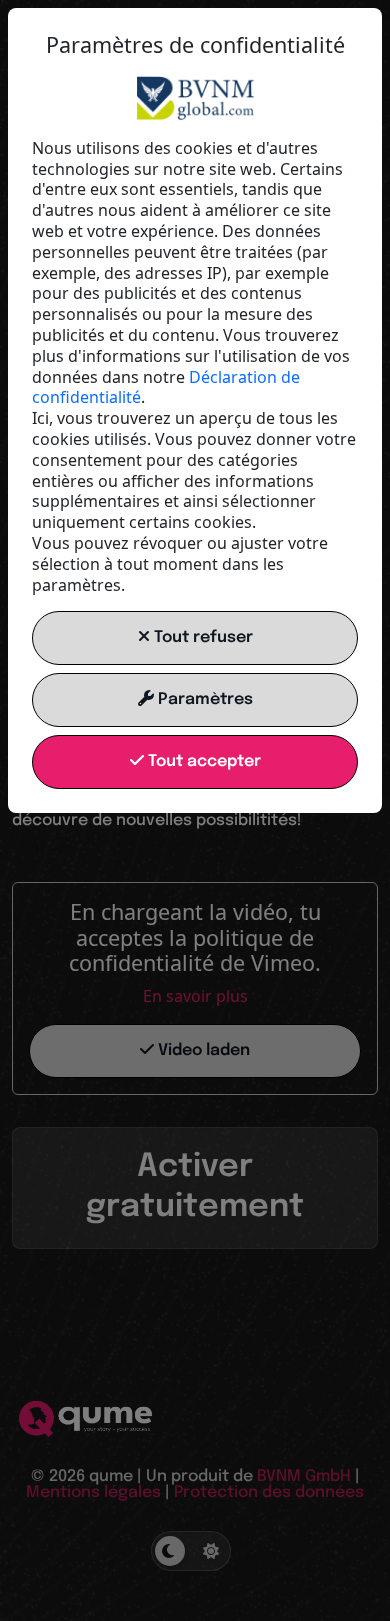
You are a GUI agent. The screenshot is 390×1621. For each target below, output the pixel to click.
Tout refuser (201, 637)
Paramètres (203, 699)
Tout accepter (202, 761)
